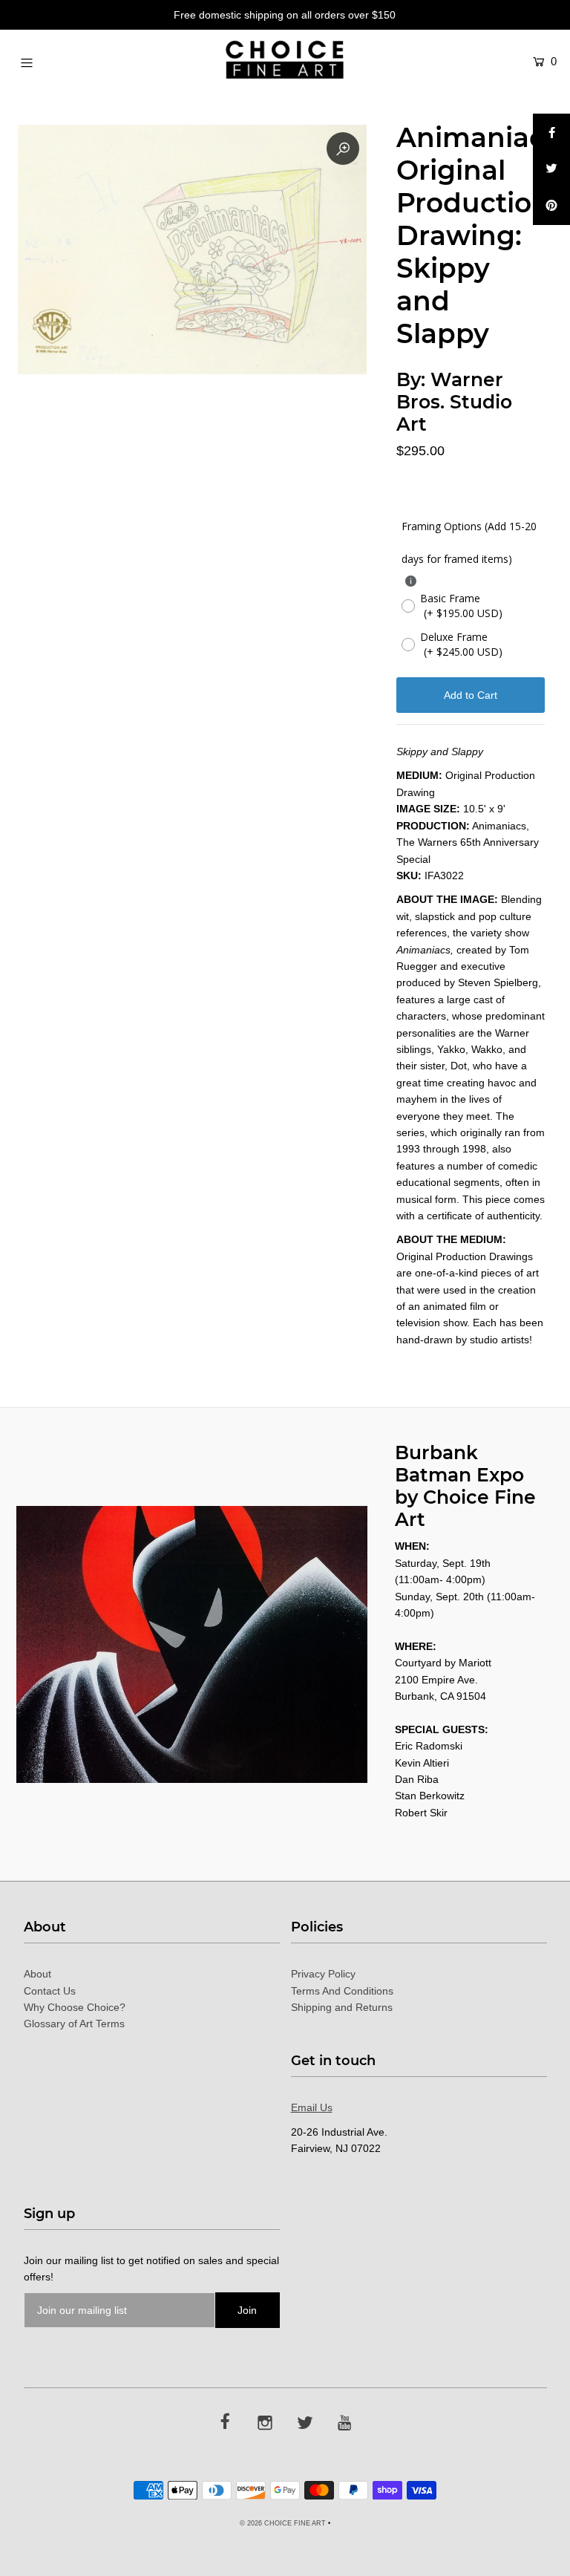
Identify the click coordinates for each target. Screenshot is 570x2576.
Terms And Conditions (342, 1991)
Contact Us (50, 1991)
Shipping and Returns (342, 2007)
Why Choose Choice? (75, 2007)
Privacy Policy (323, 1974)
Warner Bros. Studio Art (454, 402)
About (37, 1974)
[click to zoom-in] (343, 149)
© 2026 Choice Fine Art (283, 2523)
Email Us (312, 2107)
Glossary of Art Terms (74, 2024)
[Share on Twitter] (551, 169)
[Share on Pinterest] (551, 206)
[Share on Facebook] (551, 132)
